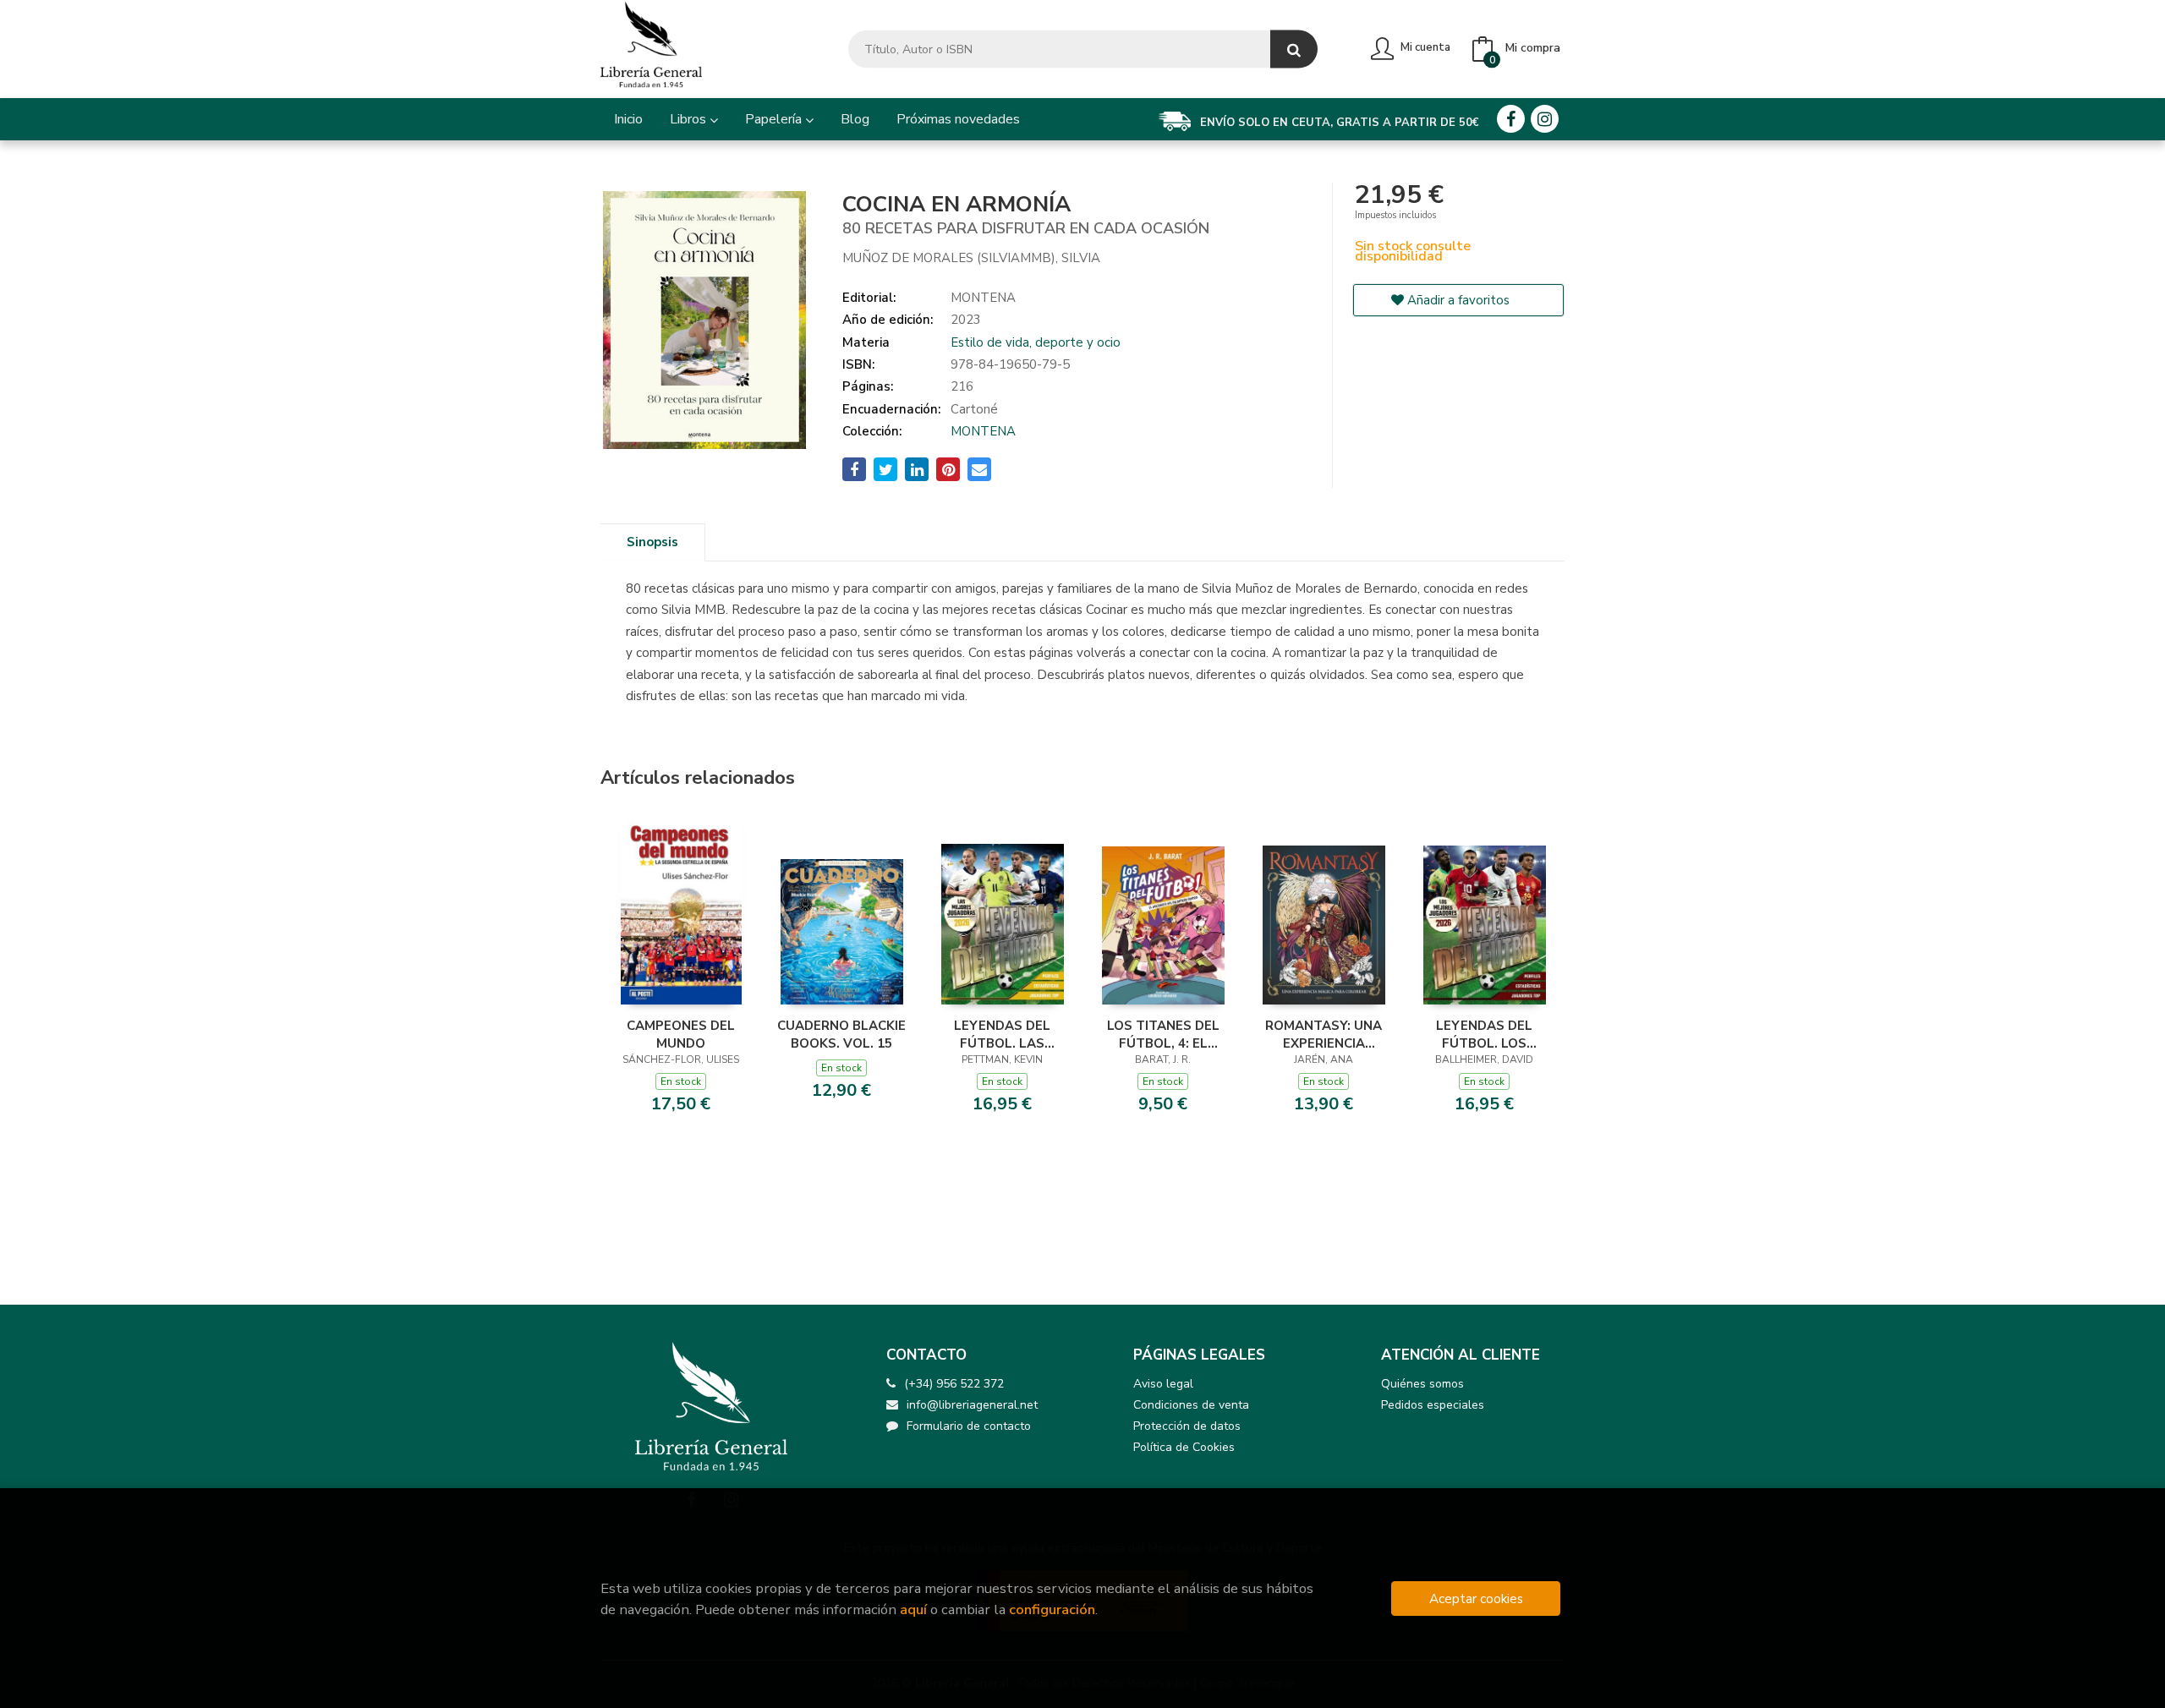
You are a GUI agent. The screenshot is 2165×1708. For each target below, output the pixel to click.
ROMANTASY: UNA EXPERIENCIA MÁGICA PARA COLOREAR (1324, 1034)
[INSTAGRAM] (1545, 119)
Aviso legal (1163, 1384)
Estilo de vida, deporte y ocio (1036, 342)
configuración (1052, 1609)
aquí (913, 1609)
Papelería (775, 119)
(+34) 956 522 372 (954, 1384)
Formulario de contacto (969, 1426)
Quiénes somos (1422, 1384)
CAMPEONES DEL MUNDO (681, 1034)
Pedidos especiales (1433, 1405)
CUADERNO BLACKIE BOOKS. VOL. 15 (841, 1034)
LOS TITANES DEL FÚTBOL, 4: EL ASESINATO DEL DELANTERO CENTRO (1163, 1034)
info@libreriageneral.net (972, 1405)
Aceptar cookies (1476, 1599)
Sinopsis (652, 542)
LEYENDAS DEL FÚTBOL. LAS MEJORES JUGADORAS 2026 (1002, 1034)
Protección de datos (1187, 1426)
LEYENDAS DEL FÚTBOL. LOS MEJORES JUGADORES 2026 (1484, 1034)
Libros (690, 119)
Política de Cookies (1184, 1447)
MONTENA (983, 431)
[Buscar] (1294, 49)
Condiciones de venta (1191, 1405)
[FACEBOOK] (1511, 119)
